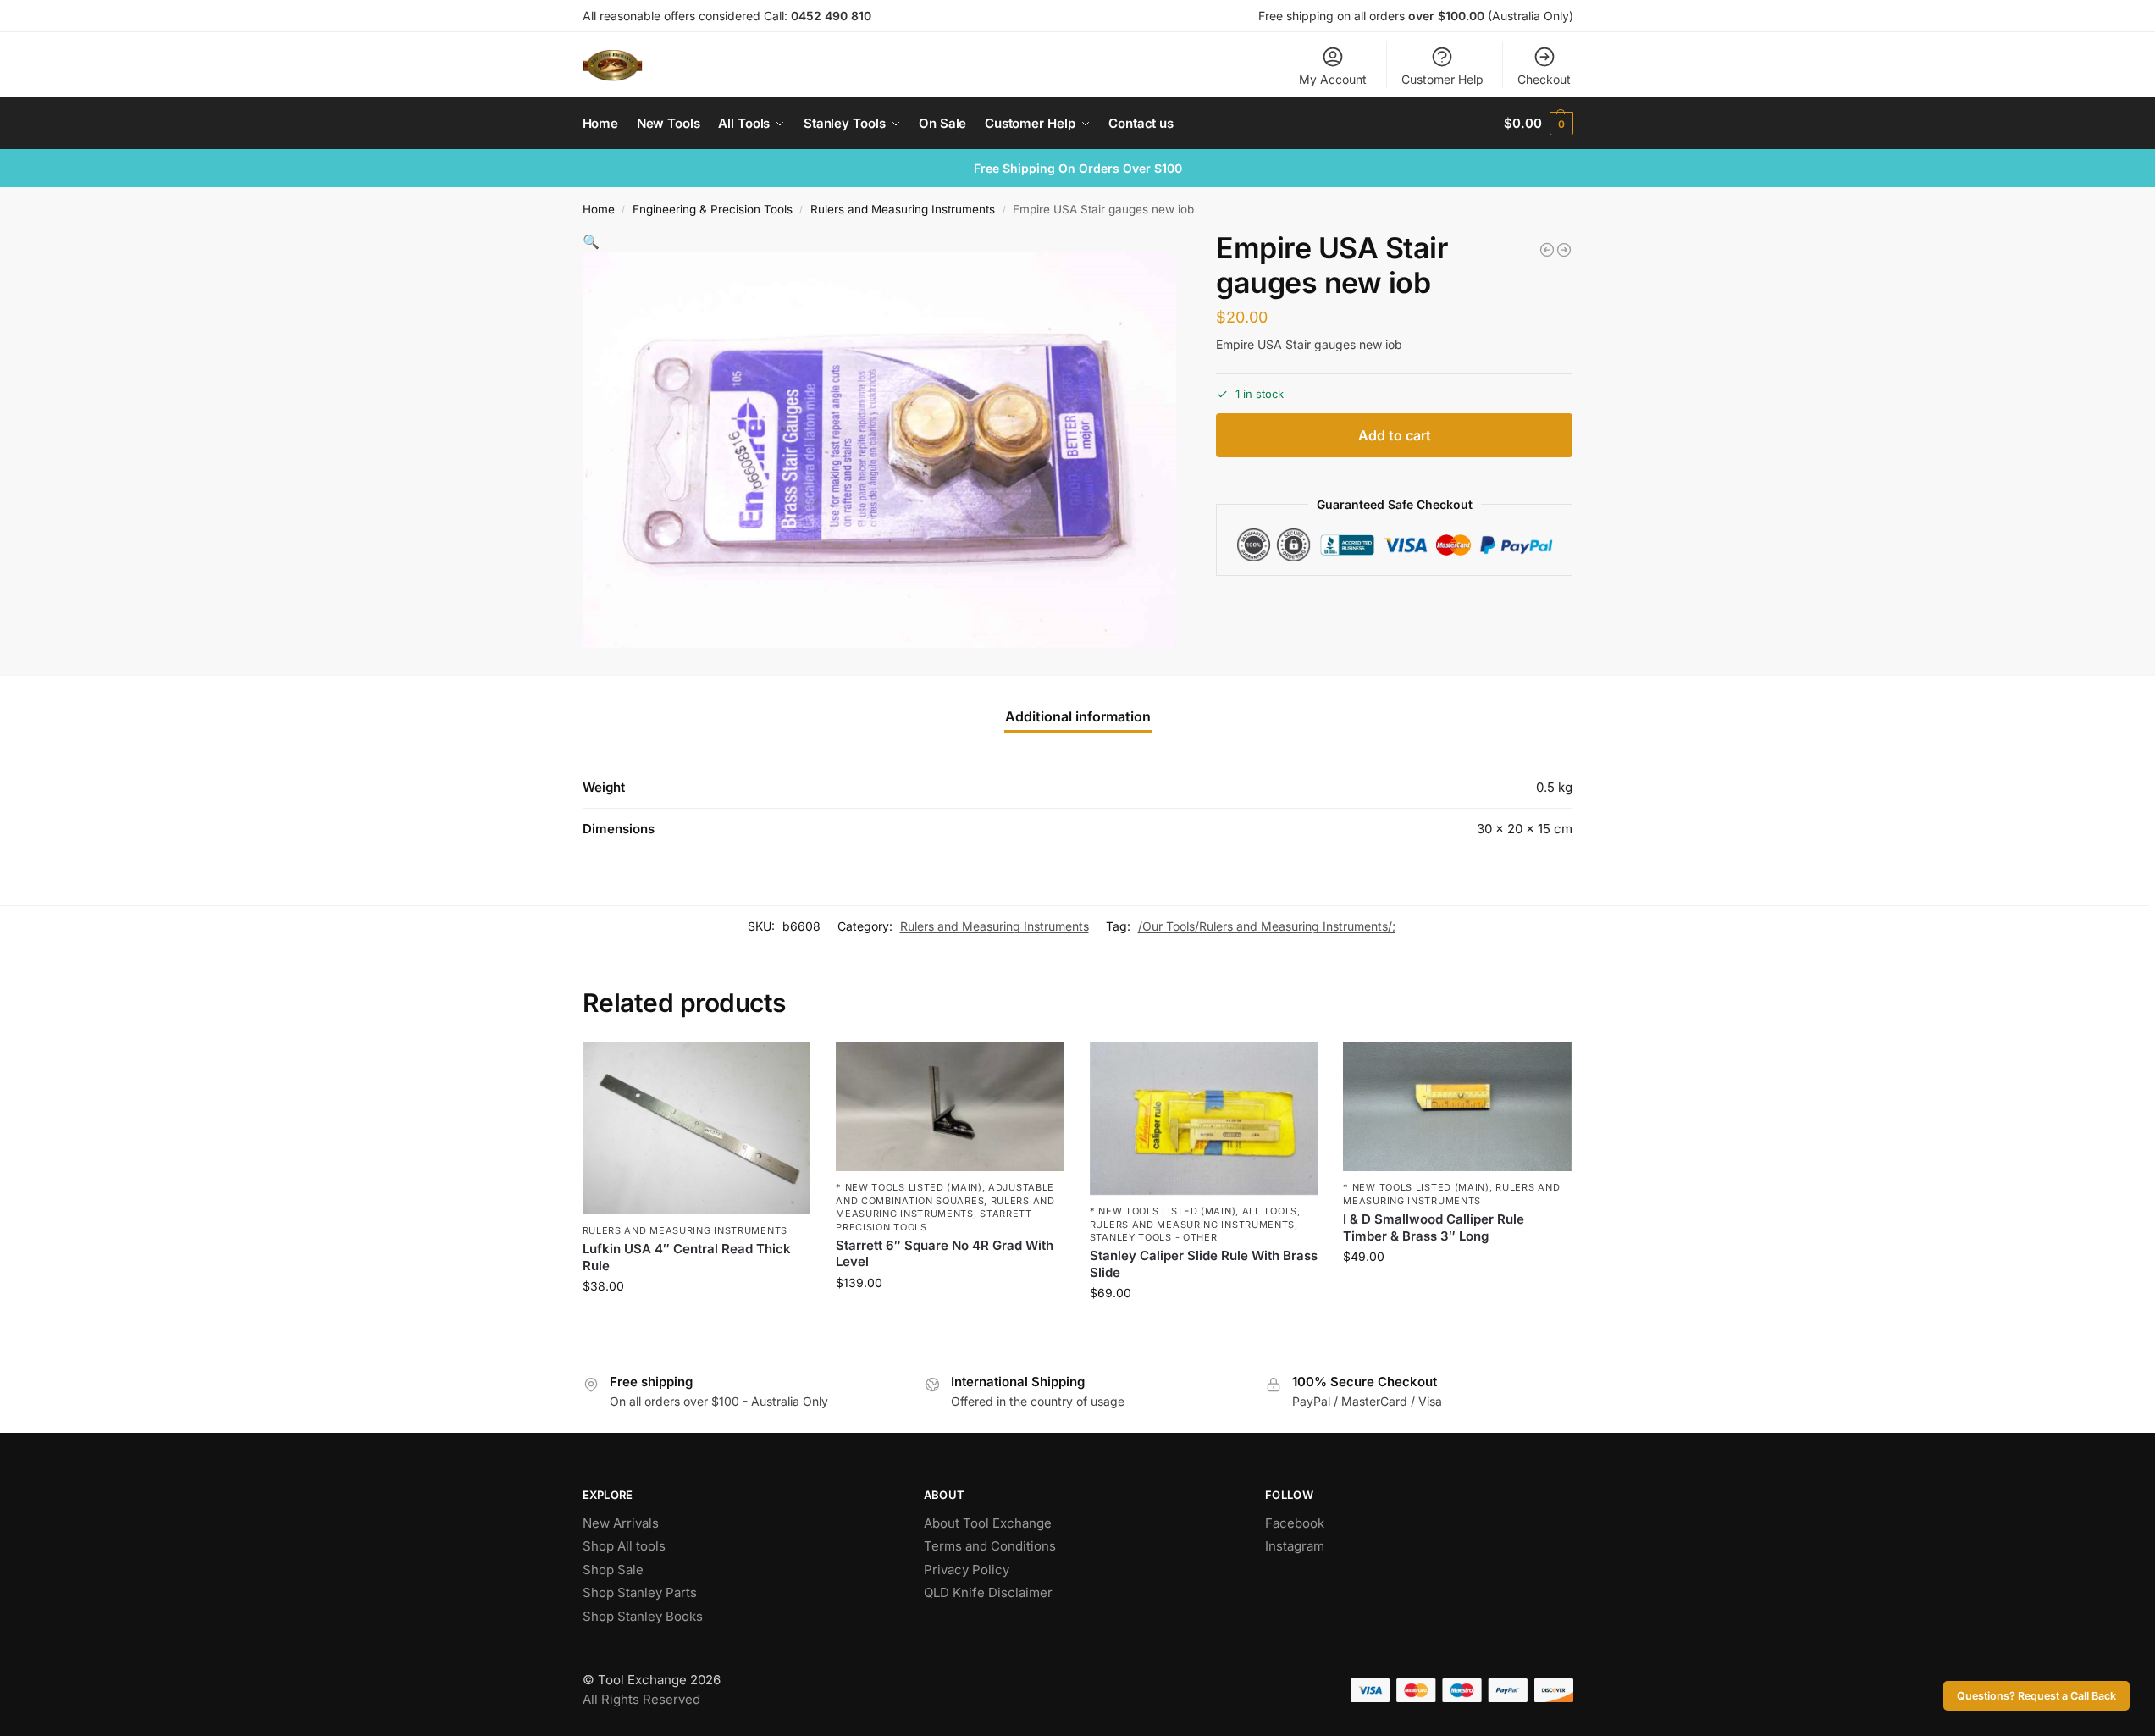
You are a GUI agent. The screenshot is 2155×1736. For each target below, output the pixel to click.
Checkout (1544, 79)
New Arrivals (621, 1523)
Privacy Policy (967, 1570)
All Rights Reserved (641, 1699)
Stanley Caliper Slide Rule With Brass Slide (1204, 1264)
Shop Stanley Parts (640, 1592)
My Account (1333, 79)
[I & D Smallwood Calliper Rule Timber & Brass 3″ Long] (1457, 1107)
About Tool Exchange (988, 1523)
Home (599, 209)
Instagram (1295, 1546)
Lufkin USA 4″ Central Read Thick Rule (687, 1257)
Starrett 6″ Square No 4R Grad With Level (945, 1254)
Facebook (1295, 1523)
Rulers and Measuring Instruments (903, 209)
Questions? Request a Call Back (2036, 1696)
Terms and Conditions (990, 1546)
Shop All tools (624, 1546)
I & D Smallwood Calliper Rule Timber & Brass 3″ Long (1434, 1227)
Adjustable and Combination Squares (945, 1194)
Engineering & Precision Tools (713, 209)
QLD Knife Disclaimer (988, 1592)
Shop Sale (613, 1570)
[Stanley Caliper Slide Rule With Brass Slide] (1204, 1119)
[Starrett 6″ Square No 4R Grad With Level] (950, 1107)
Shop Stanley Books (643, 1616)
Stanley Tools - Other (1154, 1237)
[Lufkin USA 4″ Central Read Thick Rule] (697, 1128)
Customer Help (1442, 79)
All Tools (1270, 1211)
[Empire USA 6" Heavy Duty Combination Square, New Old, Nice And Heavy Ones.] (1547, 250)
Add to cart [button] (696, 1321)
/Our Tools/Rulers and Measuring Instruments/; (1267, 926)
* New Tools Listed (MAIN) (909, 1187)
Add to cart (1395, 435)
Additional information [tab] (1078, 716)
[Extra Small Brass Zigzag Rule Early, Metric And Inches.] (1564, 250)
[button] (1538, 124)
